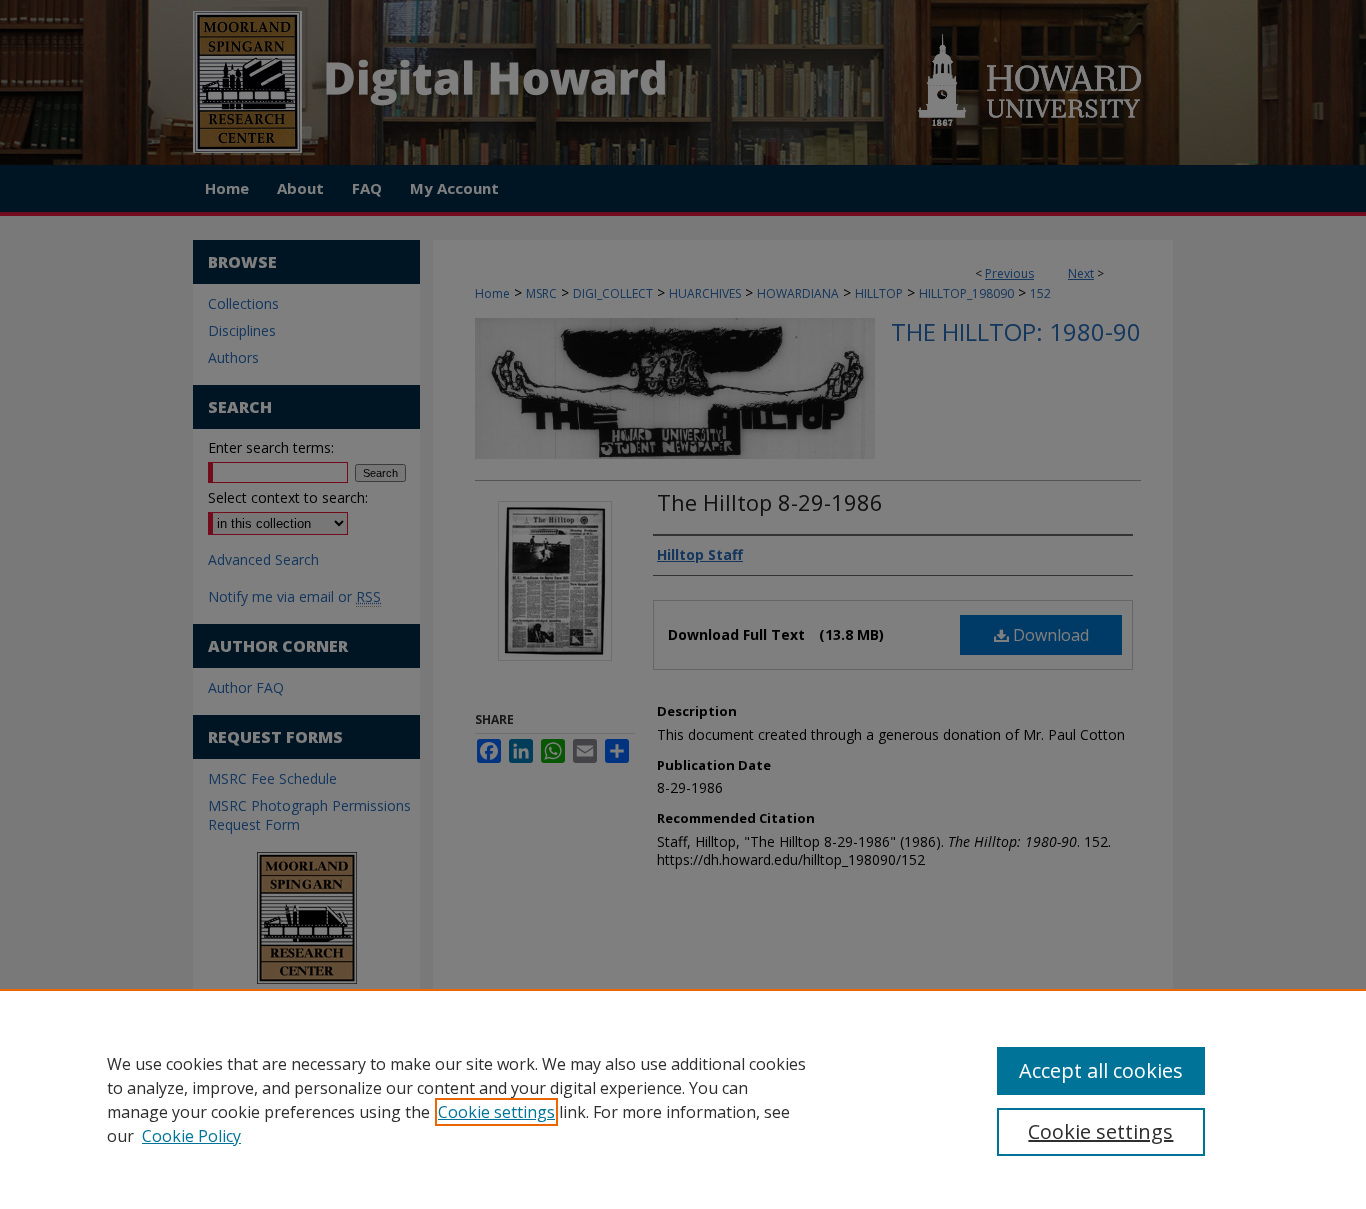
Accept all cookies (1101, 1070)
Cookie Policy (191, 1136)
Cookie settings (496, 1112)
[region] (683, 1099)
